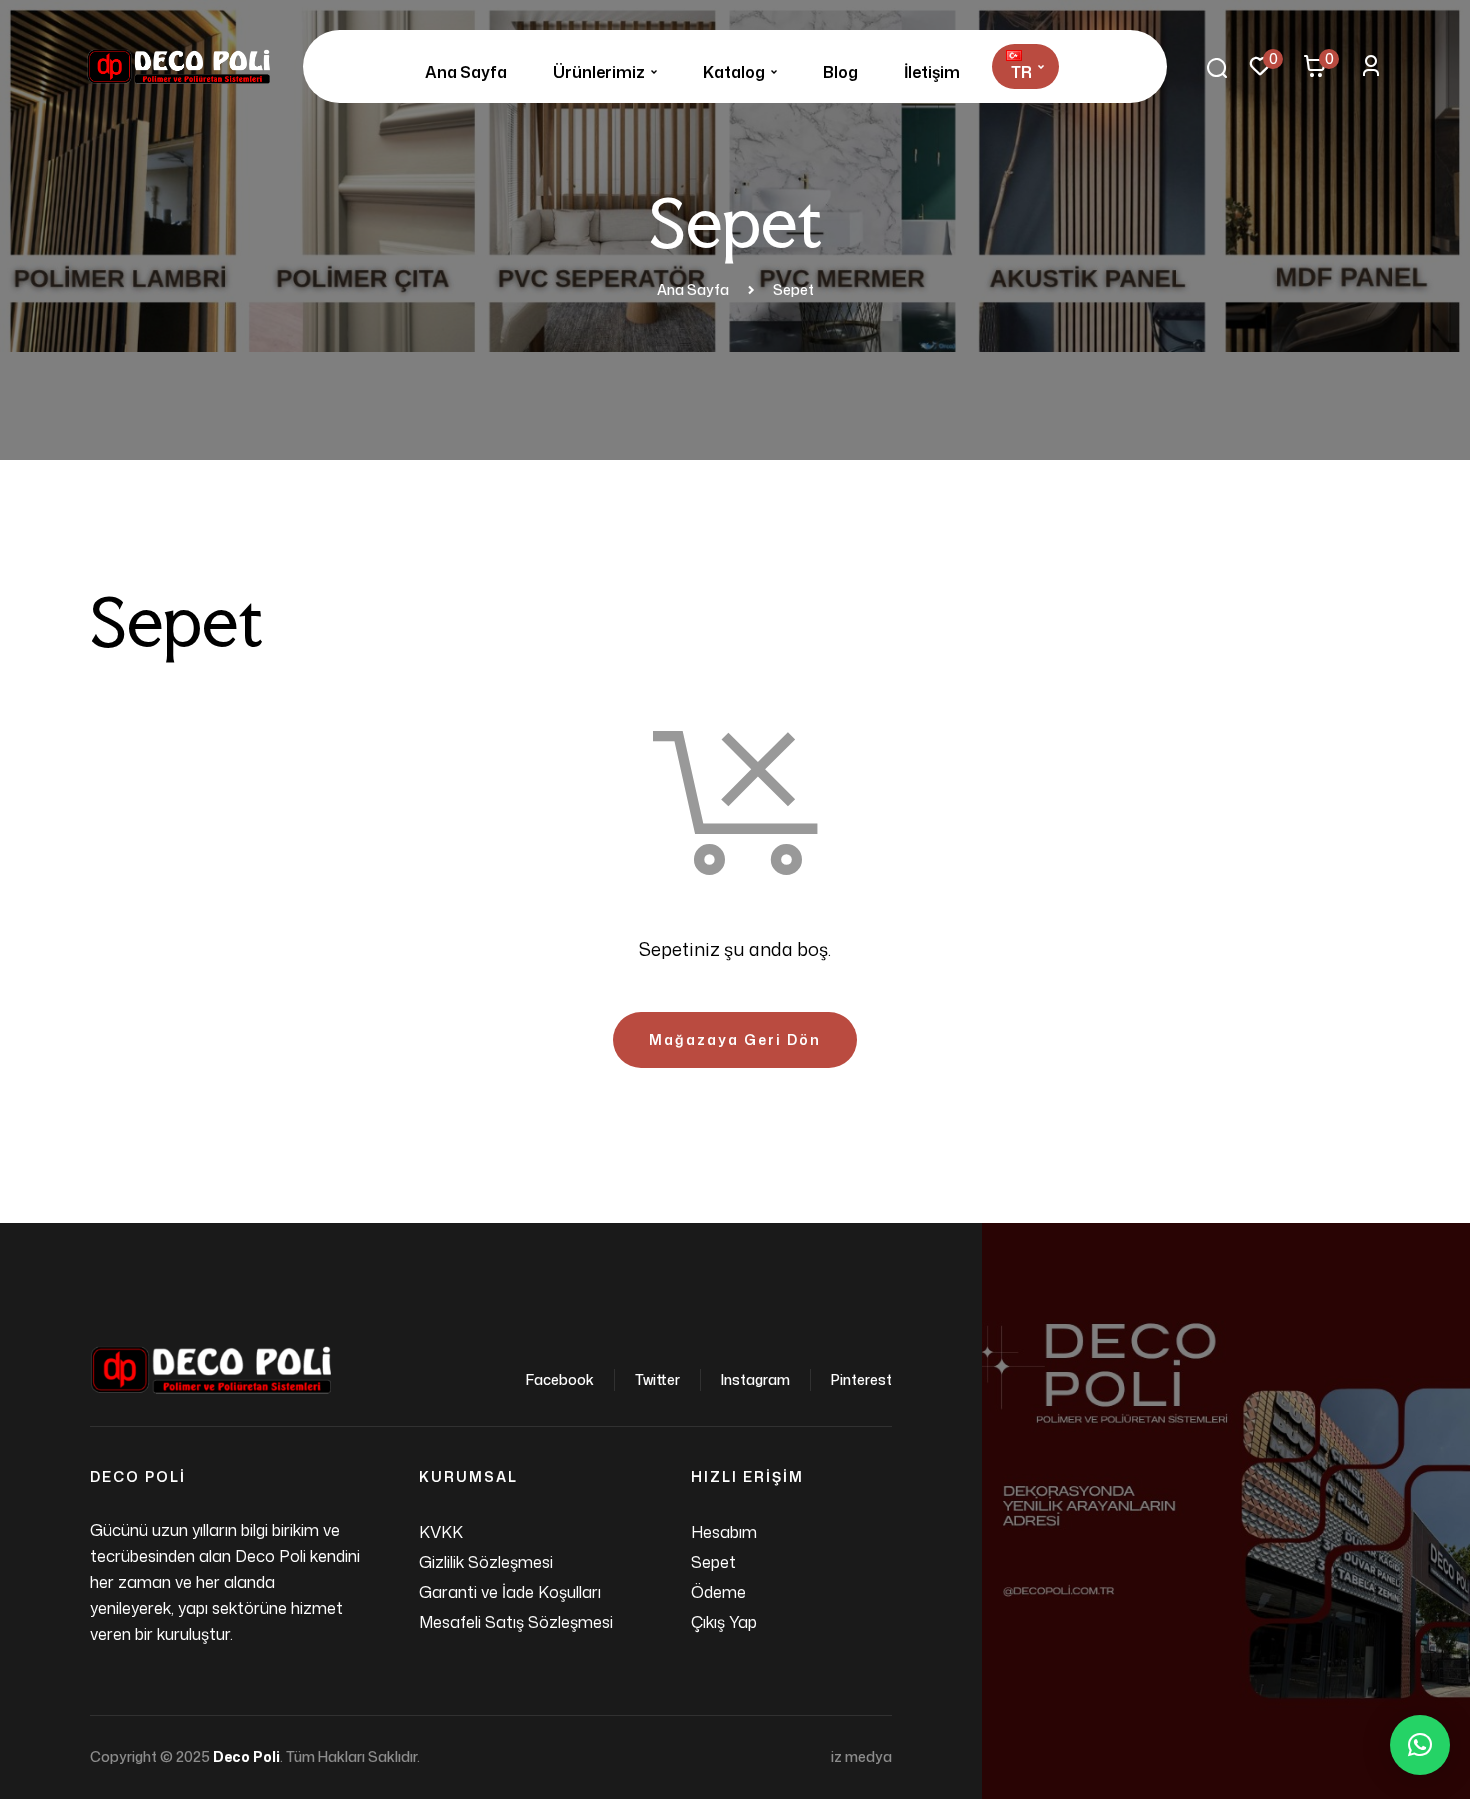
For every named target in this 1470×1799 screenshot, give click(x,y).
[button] (1420, 1745)
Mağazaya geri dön (735, 1039)
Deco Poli (246, 1756)
